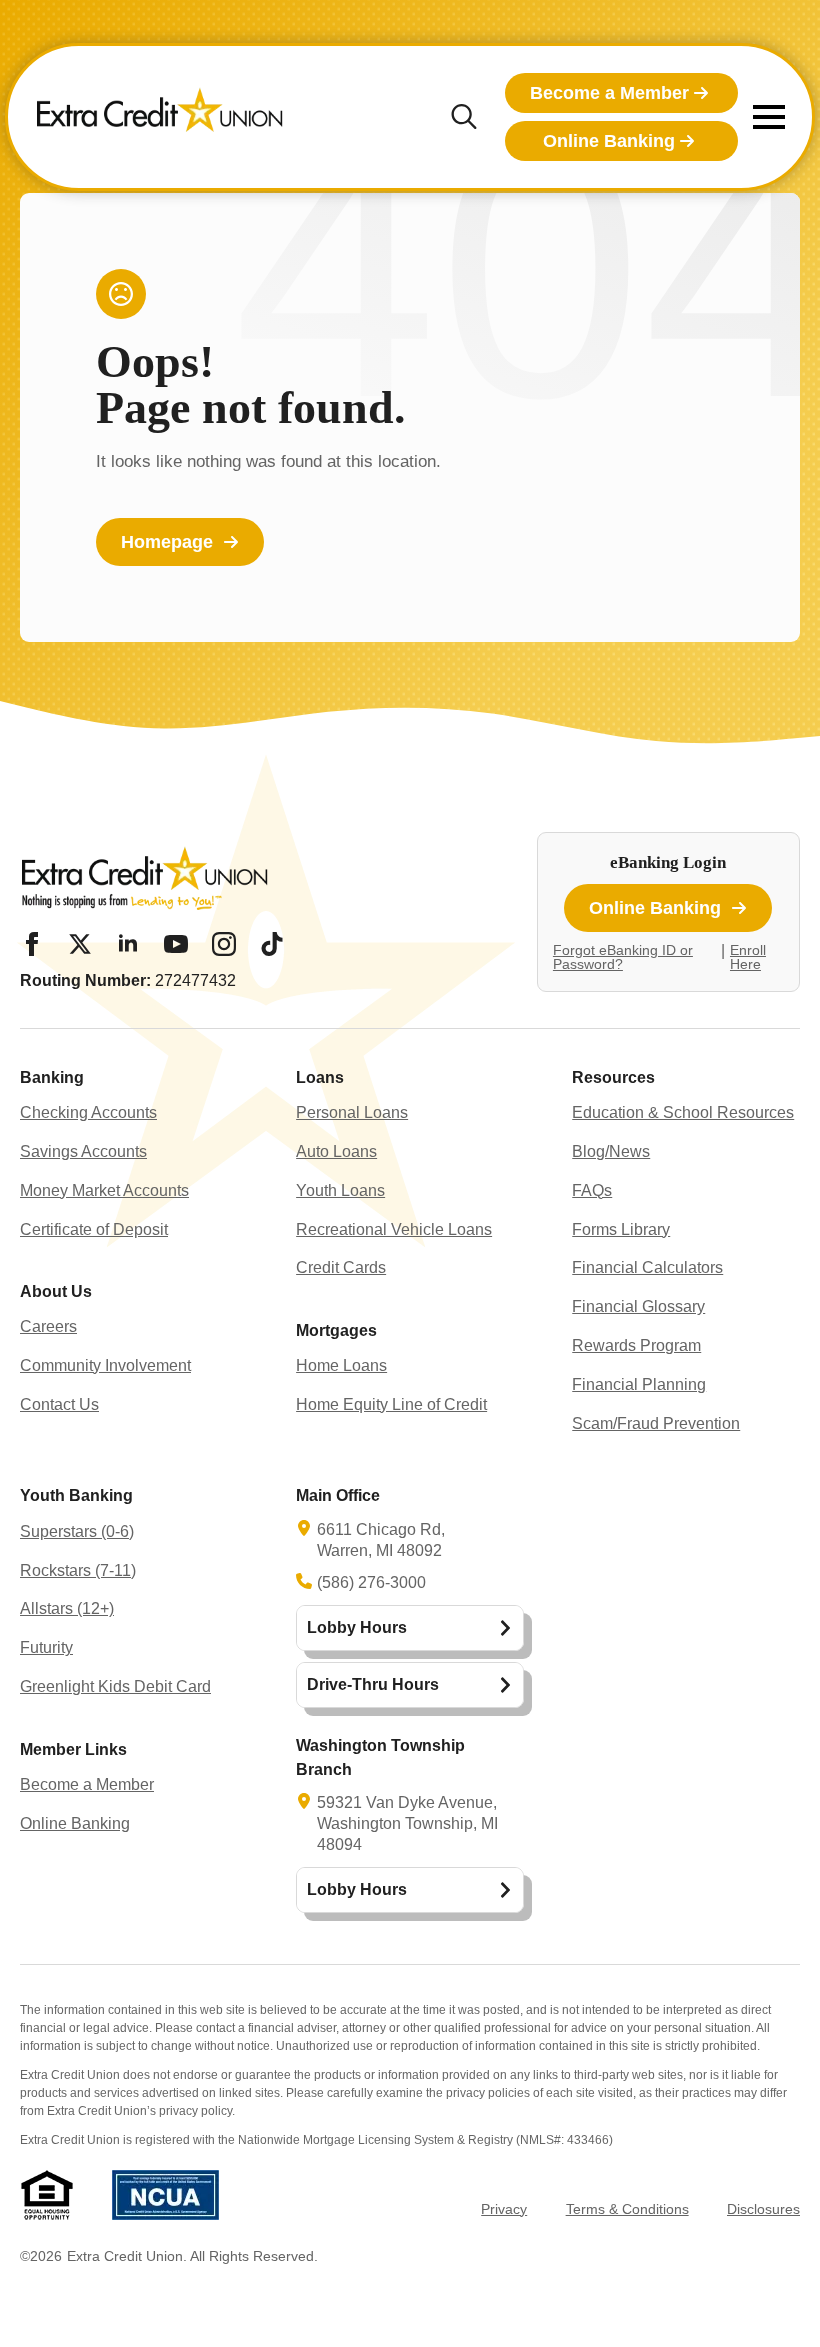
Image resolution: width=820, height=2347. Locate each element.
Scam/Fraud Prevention (656, 1423)
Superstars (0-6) (77, 1531)
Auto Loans (336, 1151)
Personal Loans (352, 1112)
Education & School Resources (683, 1112)
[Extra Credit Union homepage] (160, 116)
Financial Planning (639, 1384)
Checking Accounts (88, 1112)
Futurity (46, 1647)
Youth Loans (340, 1190)
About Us (56, 1291)
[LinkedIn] (128, 944)
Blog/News (611, 1151)
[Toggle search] (464, 117)
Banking (52, 1077)
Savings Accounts (83, 1151)
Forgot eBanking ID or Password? (623, 957)
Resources (613, 1077)
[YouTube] (176, 944)
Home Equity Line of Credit (391, 1404)
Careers (48, 1326)
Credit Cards (341, 1267)
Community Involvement (105, 1365)
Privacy (504, 2209)
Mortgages (336, 1330)
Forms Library (621, 1229)
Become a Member (87, 1784)
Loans (320, 1077)
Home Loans (341, 1365)
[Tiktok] (272, 944)
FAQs (592, 1190)
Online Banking (75, 1823)
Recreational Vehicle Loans (394, 1229)
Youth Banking (76, 1495)
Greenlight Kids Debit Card (115, 1686)
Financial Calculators (647, 1267)
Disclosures (763, 2209)
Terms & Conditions (627, 2209)
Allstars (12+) (67, 1608)
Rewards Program (636, 1345)
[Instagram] (224, 944)
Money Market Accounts (104, 1190)
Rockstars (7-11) (78, 1570)
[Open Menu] (769, 117)
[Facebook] (32, 944)
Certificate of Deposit (94, 1229)
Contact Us (59, 1404)
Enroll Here (748, 957)
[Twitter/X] (80, 944)
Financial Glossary (638, 1306)
